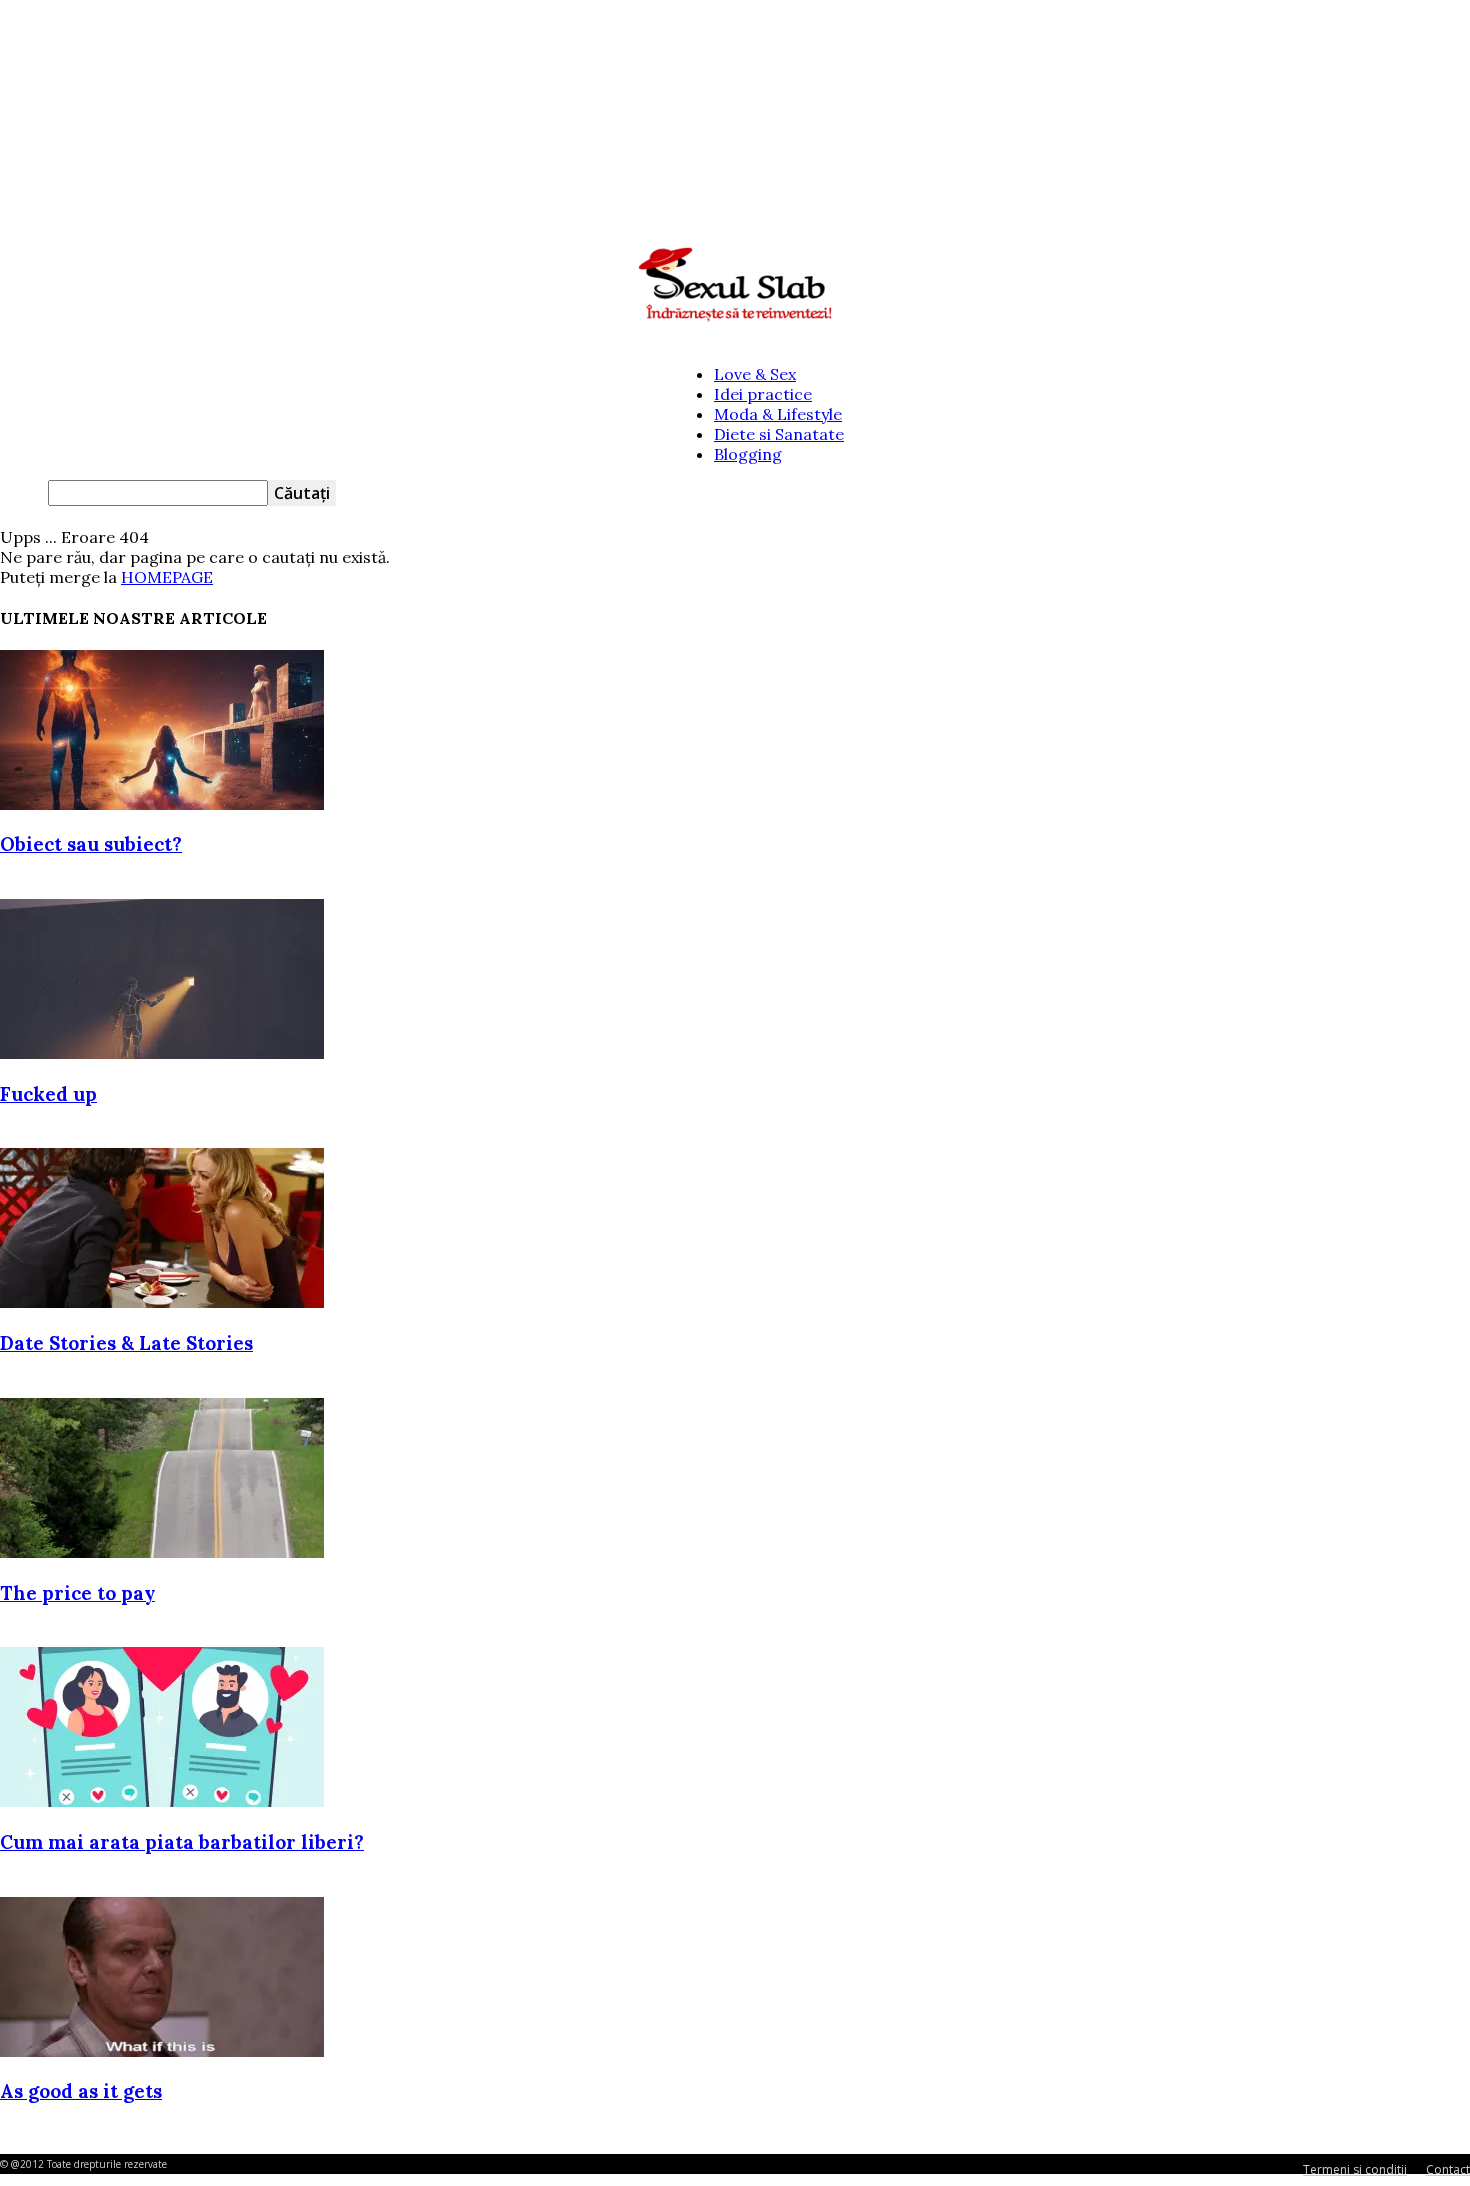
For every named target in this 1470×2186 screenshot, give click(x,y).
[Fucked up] (162, 1053)
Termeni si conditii (1355, 2169)
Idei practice (763, 394)
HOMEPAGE (167, 577)
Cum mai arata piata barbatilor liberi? (182, 1842)
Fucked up (48, 1094)
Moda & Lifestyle (778, 414)
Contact (1448, 2169)
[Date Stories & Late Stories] (162, 1302)
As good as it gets (81, 2091)
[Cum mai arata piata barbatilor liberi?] (162, 1801)
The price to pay (77, 1593)
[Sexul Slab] (735, 285)
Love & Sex (755, 374)
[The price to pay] (162, 1552)
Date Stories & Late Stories (126, 1343)
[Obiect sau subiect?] (162, 804)
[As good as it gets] (162, 2051)
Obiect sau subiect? (91, 844)
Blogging (748, 454)
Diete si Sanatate (779, 434)
